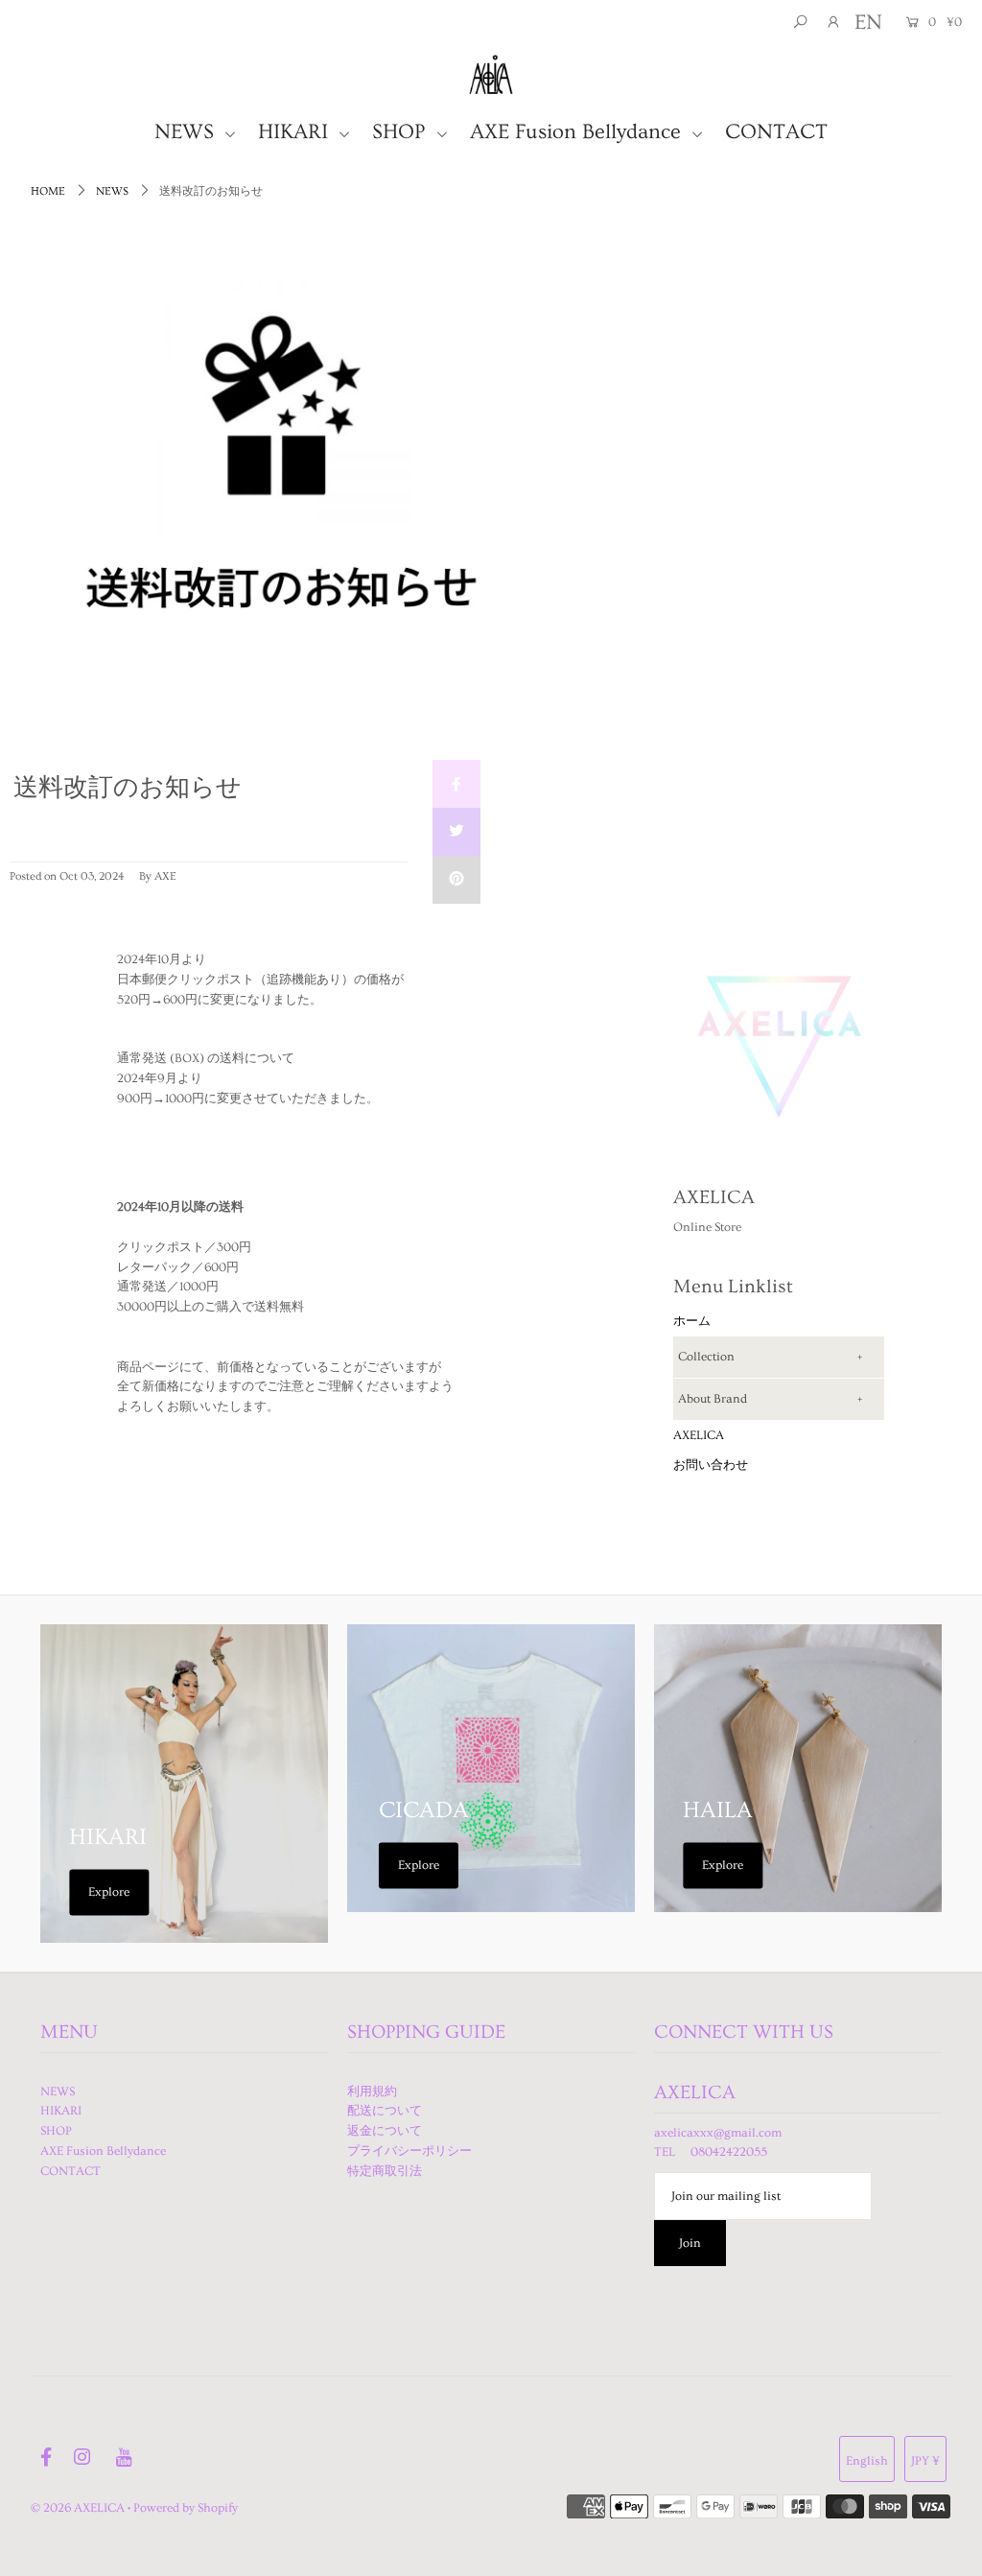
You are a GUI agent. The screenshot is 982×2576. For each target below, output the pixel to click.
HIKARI (296, 132)
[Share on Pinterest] (456, 880)
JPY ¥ (925, 2461)
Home (48, 191)
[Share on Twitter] (456, 832)
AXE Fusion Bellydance (578, 132)
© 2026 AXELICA (78, 2508)
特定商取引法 (385, 2171)
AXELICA (699, 1435)
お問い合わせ (711, 1465)
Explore (109, 1892)
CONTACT (776, 132)
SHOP (402, 132)
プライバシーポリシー (409, 2151)
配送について (385, 2111)
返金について (385, 2131)
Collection (706, 1357)
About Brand (713, 1399)
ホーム (692, 1321)
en (868, 23)
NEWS (187, 132)
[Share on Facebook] (456, 784)
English (867, 2461)
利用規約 (372, 2092)
